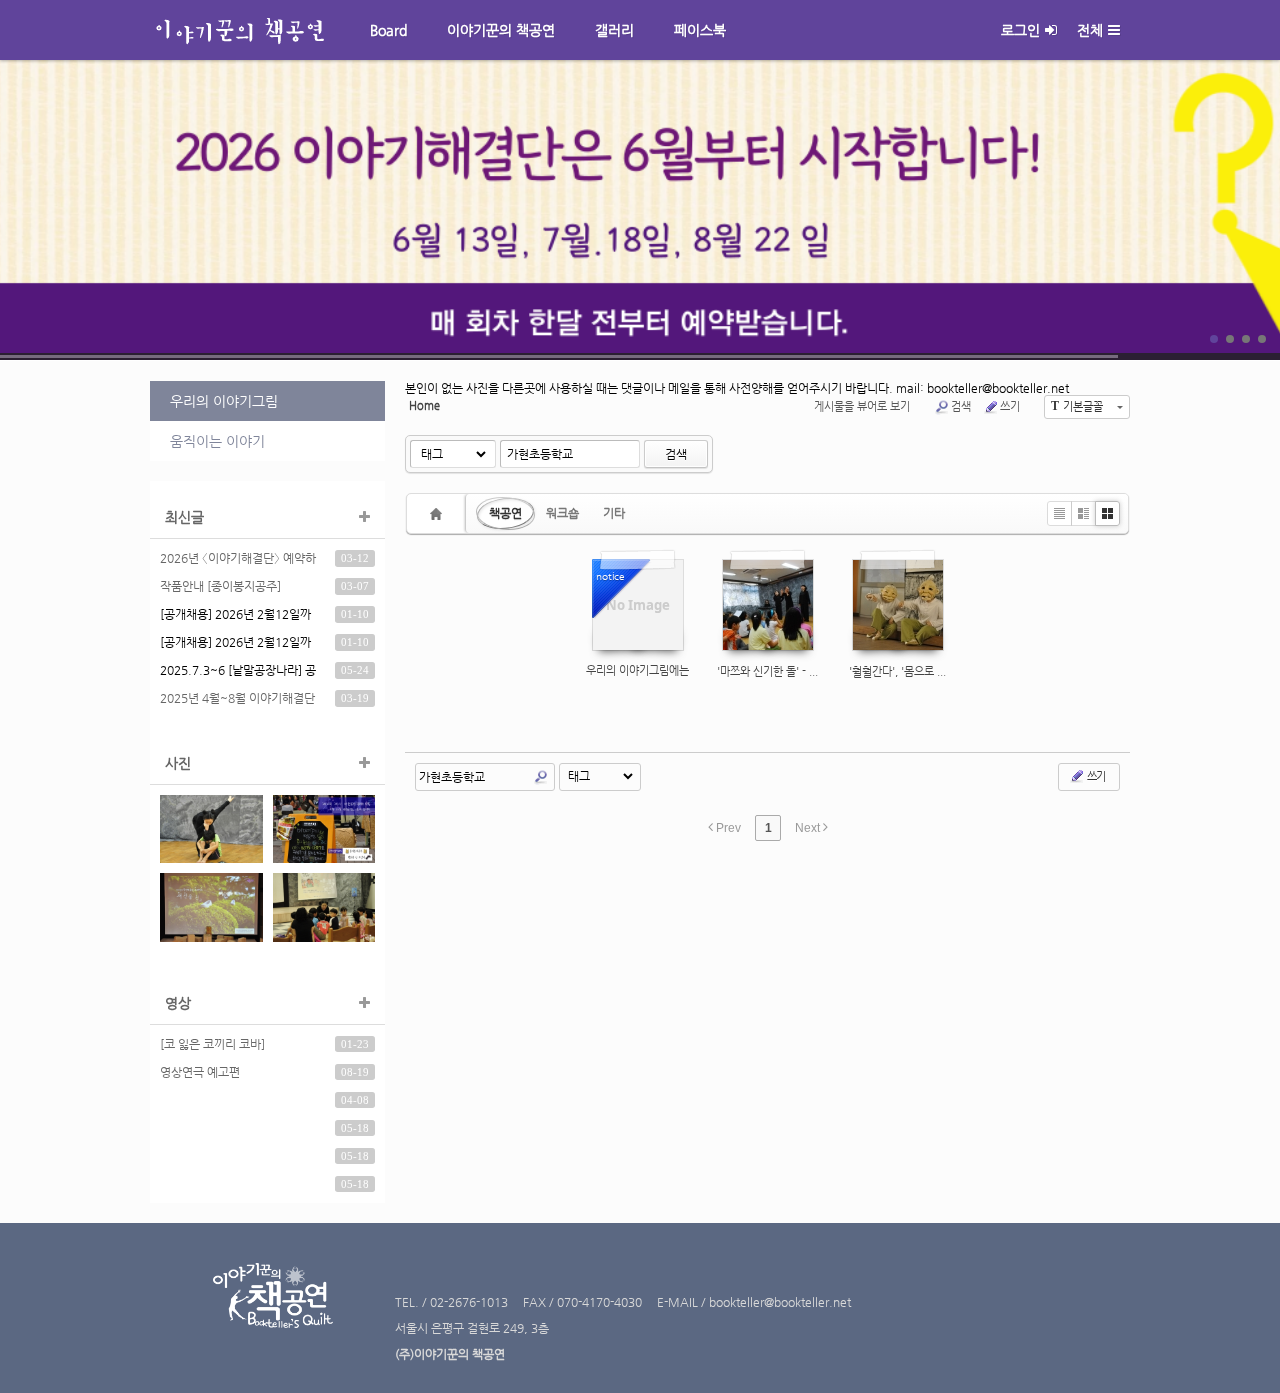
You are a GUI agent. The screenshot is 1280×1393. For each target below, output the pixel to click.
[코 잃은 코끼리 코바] (212, 1044)
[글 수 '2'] (439, 513)
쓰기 (1010, 406)
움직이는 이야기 (217, 441)
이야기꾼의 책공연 (501, 30)
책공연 (505, 513)
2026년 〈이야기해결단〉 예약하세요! (238, 561)
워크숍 (562, 513)
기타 (614, 513)
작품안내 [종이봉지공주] (220, 586)
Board (388, 30)
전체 (1090, 30)
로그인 (1020, 30)
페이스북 (700, 30)
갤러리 (614, 30)
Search (541, 777)
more (640, 210)
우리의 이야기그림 (224, 401)
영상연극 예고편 (200, 1072)
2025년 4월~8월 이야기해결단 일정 (237, 701)
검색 (961, 406)
